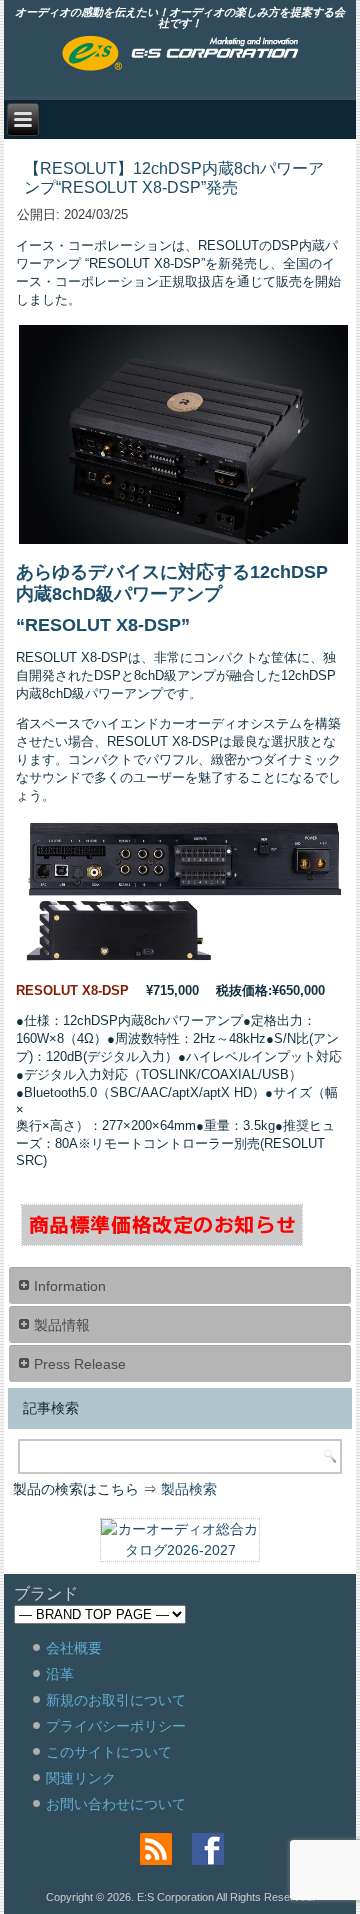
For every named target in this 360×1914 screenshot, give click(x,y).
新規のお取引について (116, 1700)
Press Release (80, 1364)
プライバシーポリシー (116, 1726)
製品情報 (62, 1325)
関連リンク (81, 1778)
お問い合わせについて (116, 1804)
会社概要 (74, 1648)
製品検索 (189, 1489)
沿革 (60, 1674)
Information (70, 1286)
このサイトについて (109, 1752)
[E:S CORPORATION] (180, 55)
